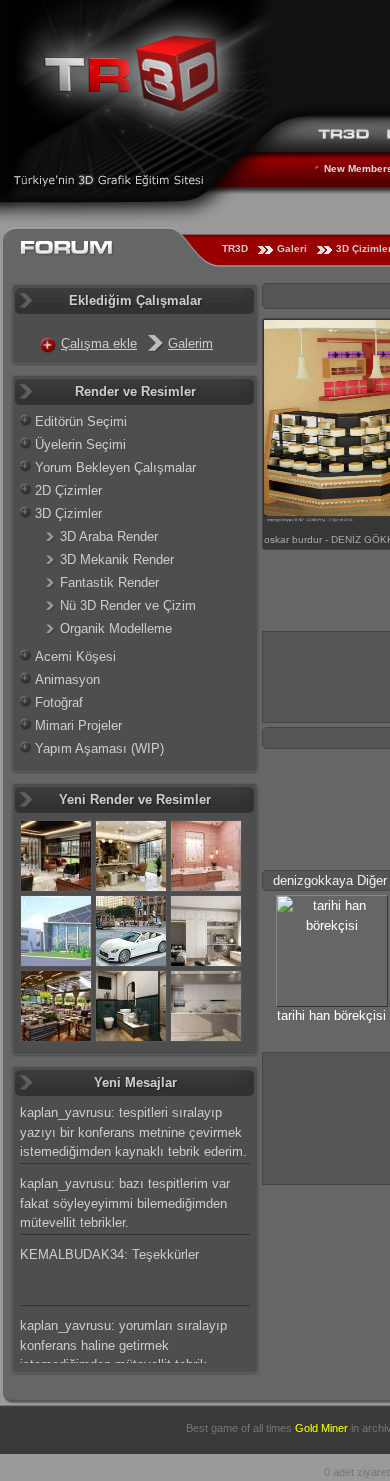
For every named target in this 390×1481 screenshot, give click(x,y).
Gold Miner (321, 1428)
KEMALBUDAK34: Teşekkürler (109, 1254)
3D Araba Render (109, 536)
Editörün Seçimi (81, 421)
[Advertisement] (326, 1115)
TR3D (235, 248)
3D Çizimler (68, 513)
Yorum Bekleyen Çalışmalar (115, 467)
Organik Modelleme (116, 628)
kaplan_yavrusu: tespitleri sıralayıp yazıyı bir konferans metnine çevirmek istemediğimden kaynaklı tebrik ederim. (133, 1132)
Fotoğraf (59, 702)
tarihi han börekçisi (331, 1015)
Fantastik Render (109, 582)
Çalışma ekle (99, 343)
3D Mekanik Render (117, 559)
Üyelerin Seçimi (80, 444)
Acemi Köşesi (75, 656)
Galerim (190, 343)
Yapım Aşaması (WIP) (99, 748)
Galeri (292, 248)
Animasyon (67, 679)
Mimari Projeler (78, 725)
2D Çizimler (68, 490)
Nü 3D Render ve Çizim (128, 605)
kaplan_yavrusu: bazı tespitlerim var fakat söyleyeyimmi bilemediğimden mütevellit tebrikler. (125, 1203)
